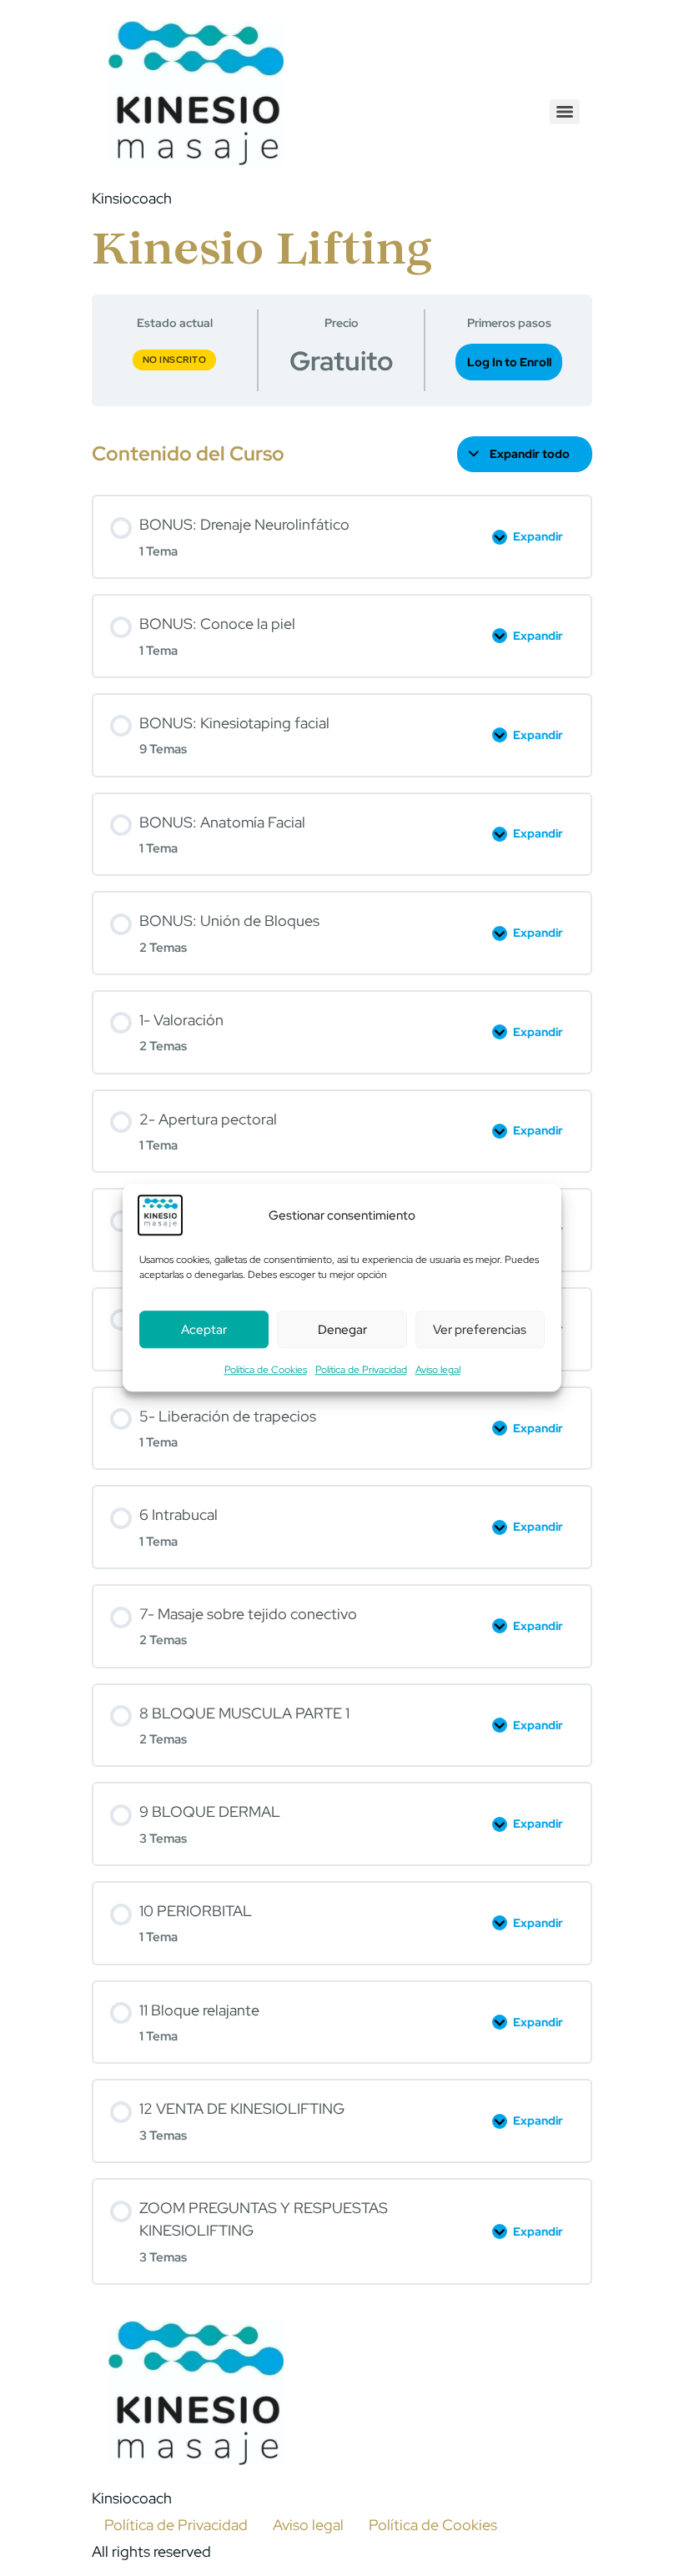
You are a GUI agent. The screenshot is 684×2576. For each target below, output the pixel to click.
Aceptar (204, 1330)
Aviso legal (438, 1371)
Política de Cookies (266, 1371)
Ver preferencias (480, 1330)
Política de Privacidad (361, 1371)
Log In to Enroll (509, 362)
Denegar (342, 1330)
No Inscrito (175, 360)
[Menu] (565, 112)
